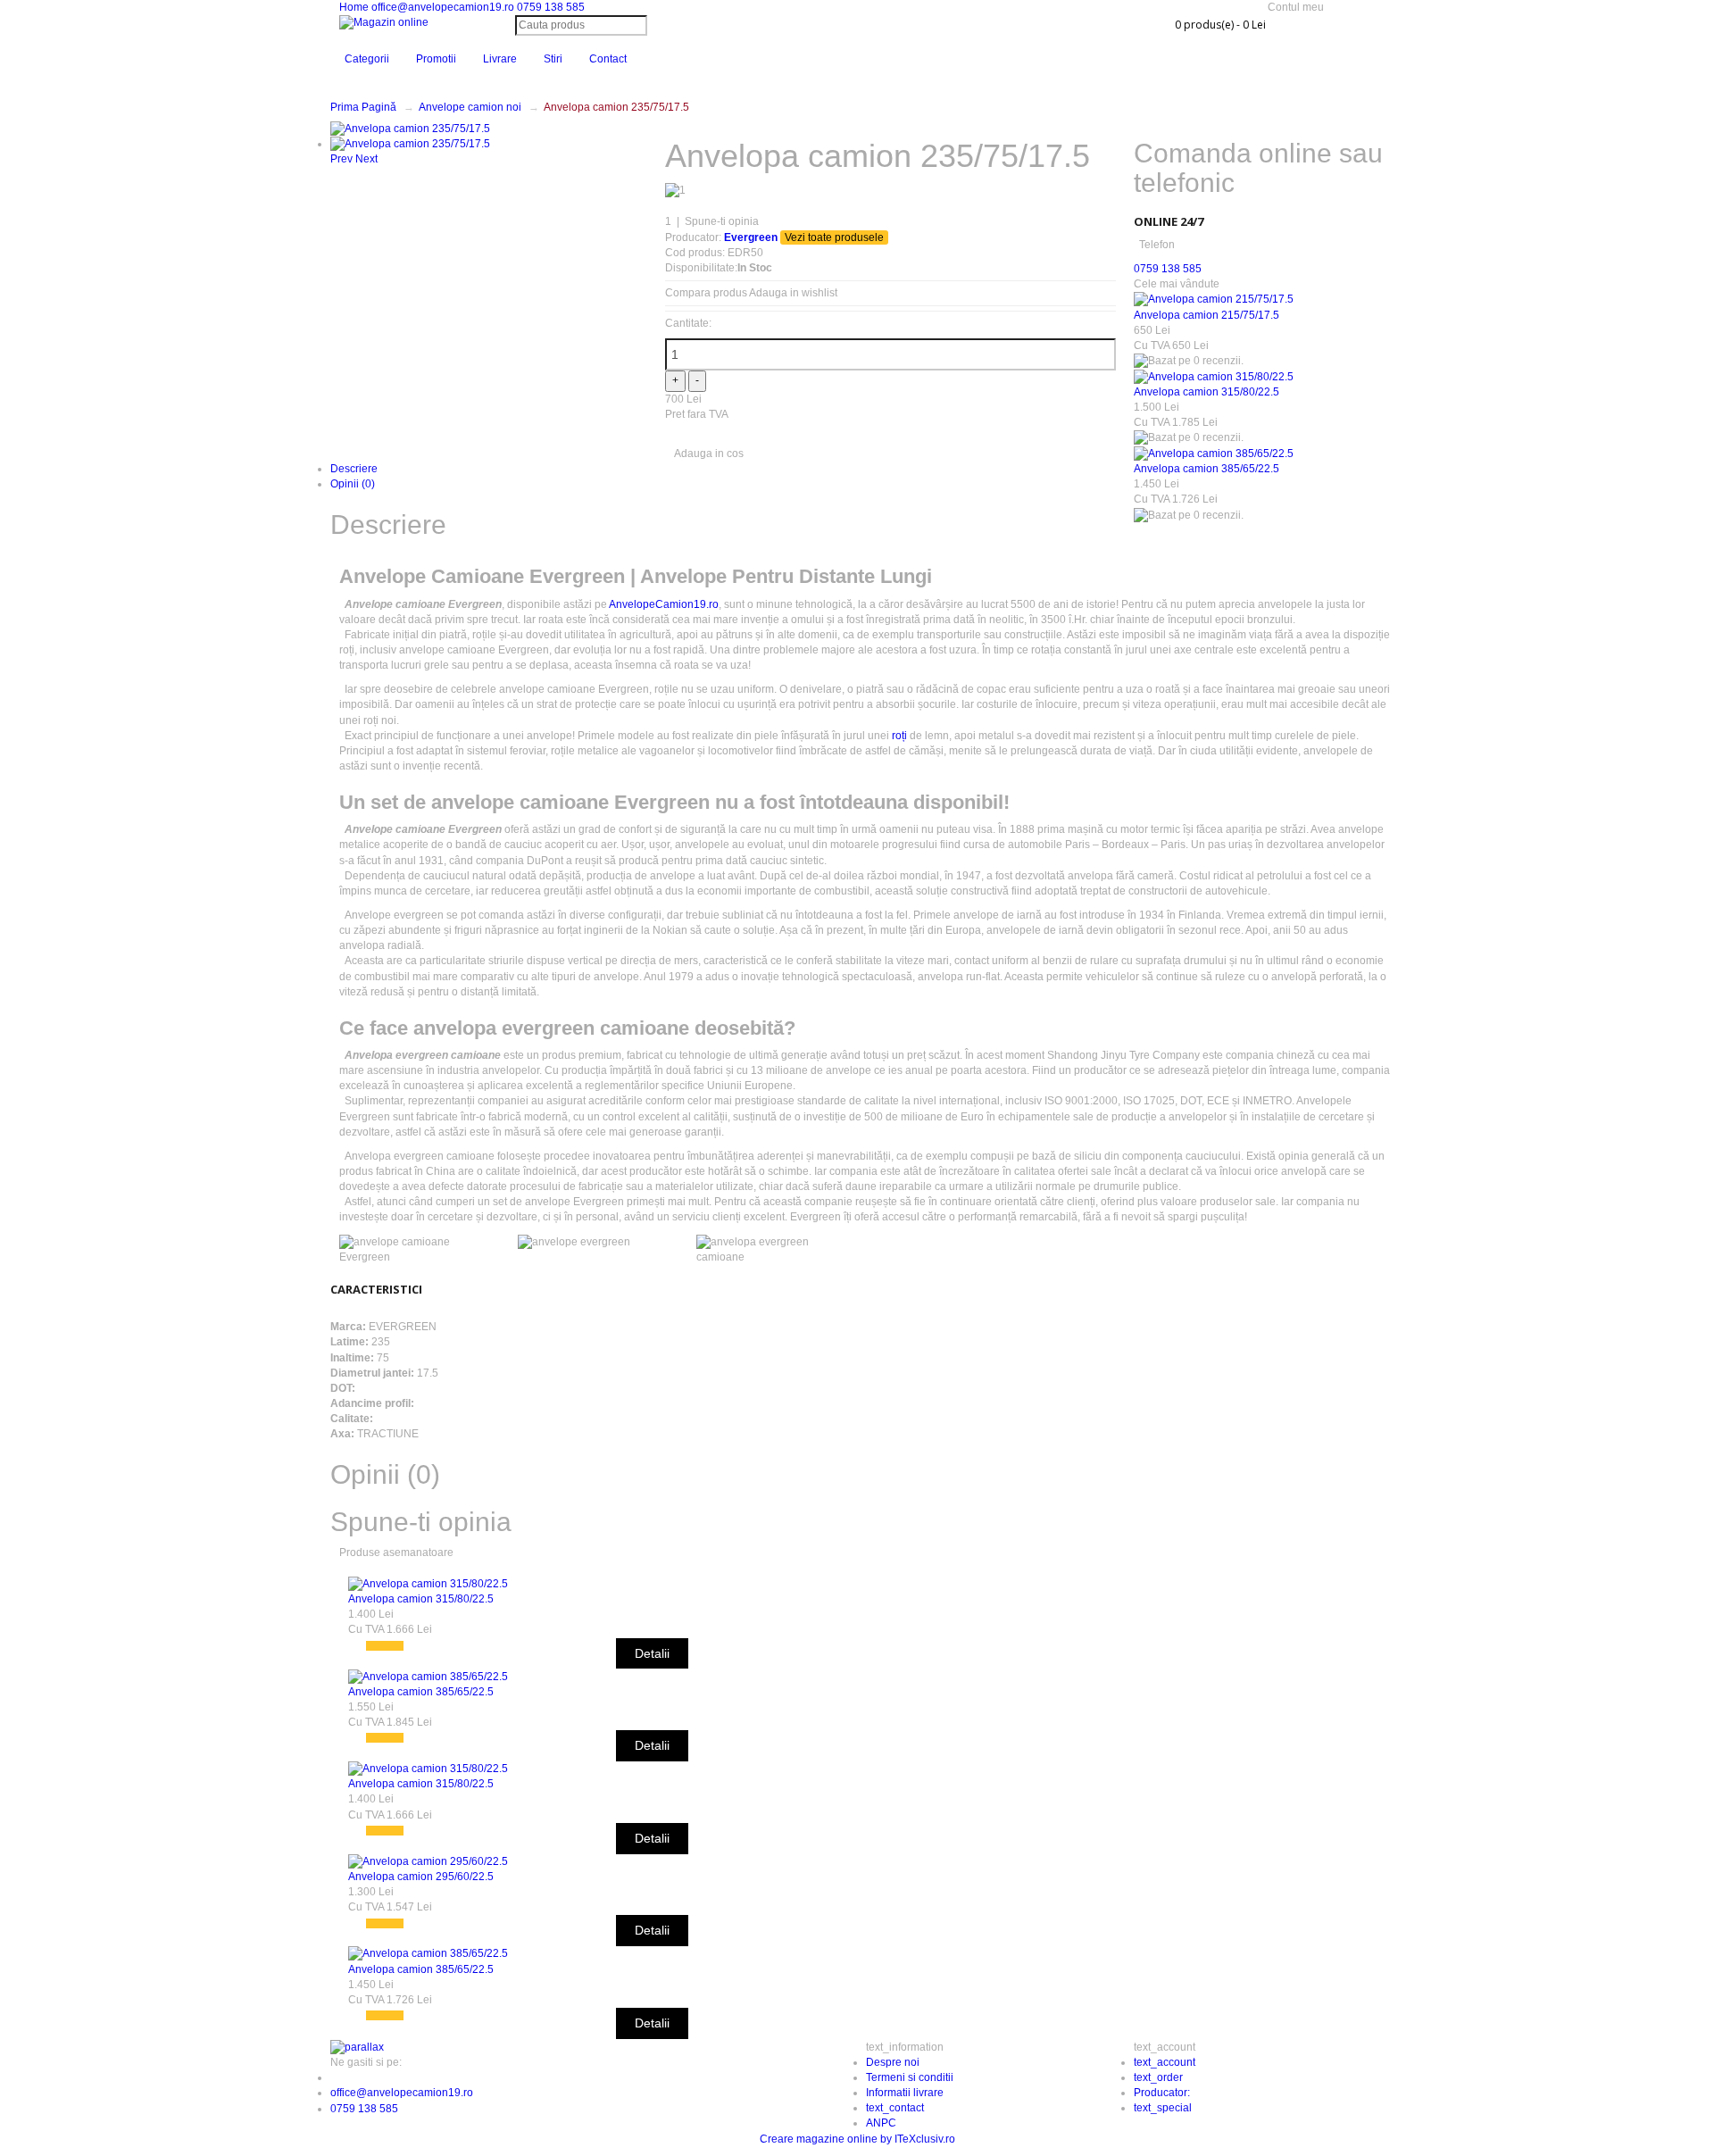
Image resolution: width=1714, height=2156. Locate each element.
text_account (1165, 2062)
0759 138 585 (551, 7)
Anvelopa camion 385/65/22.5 (1206, 469)
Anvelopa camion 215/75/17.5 (1206, 315)
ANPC (881, 2123)
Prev (341, 159)
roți (899, 736)
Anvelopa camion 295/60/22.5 (421, 1877)
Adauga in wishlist (793, 293)
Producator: (1162, 2093)
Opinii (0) (353, 484)
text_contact (895, 2108)
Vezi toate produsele (834, 237)
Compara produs (706, 293)
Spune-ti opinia (722, 221)
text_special (1163, 2108)
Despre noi (893, 2062)
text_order (1158, 2077)
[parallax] (357, 2047)
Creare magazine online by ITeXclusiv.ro (857, 2139)
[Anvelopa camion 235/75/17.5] (410, 128)
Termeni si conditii (910, 2077)
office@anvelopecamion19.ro (444, 7)
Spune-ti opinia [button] (421, 1522)
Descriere (354, 469)
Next (366, 159)
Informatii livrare (905, 2093)
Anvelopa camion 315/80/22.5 (1206, 392)
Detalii (652, 1653)
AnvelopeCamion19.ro (664, 604)
